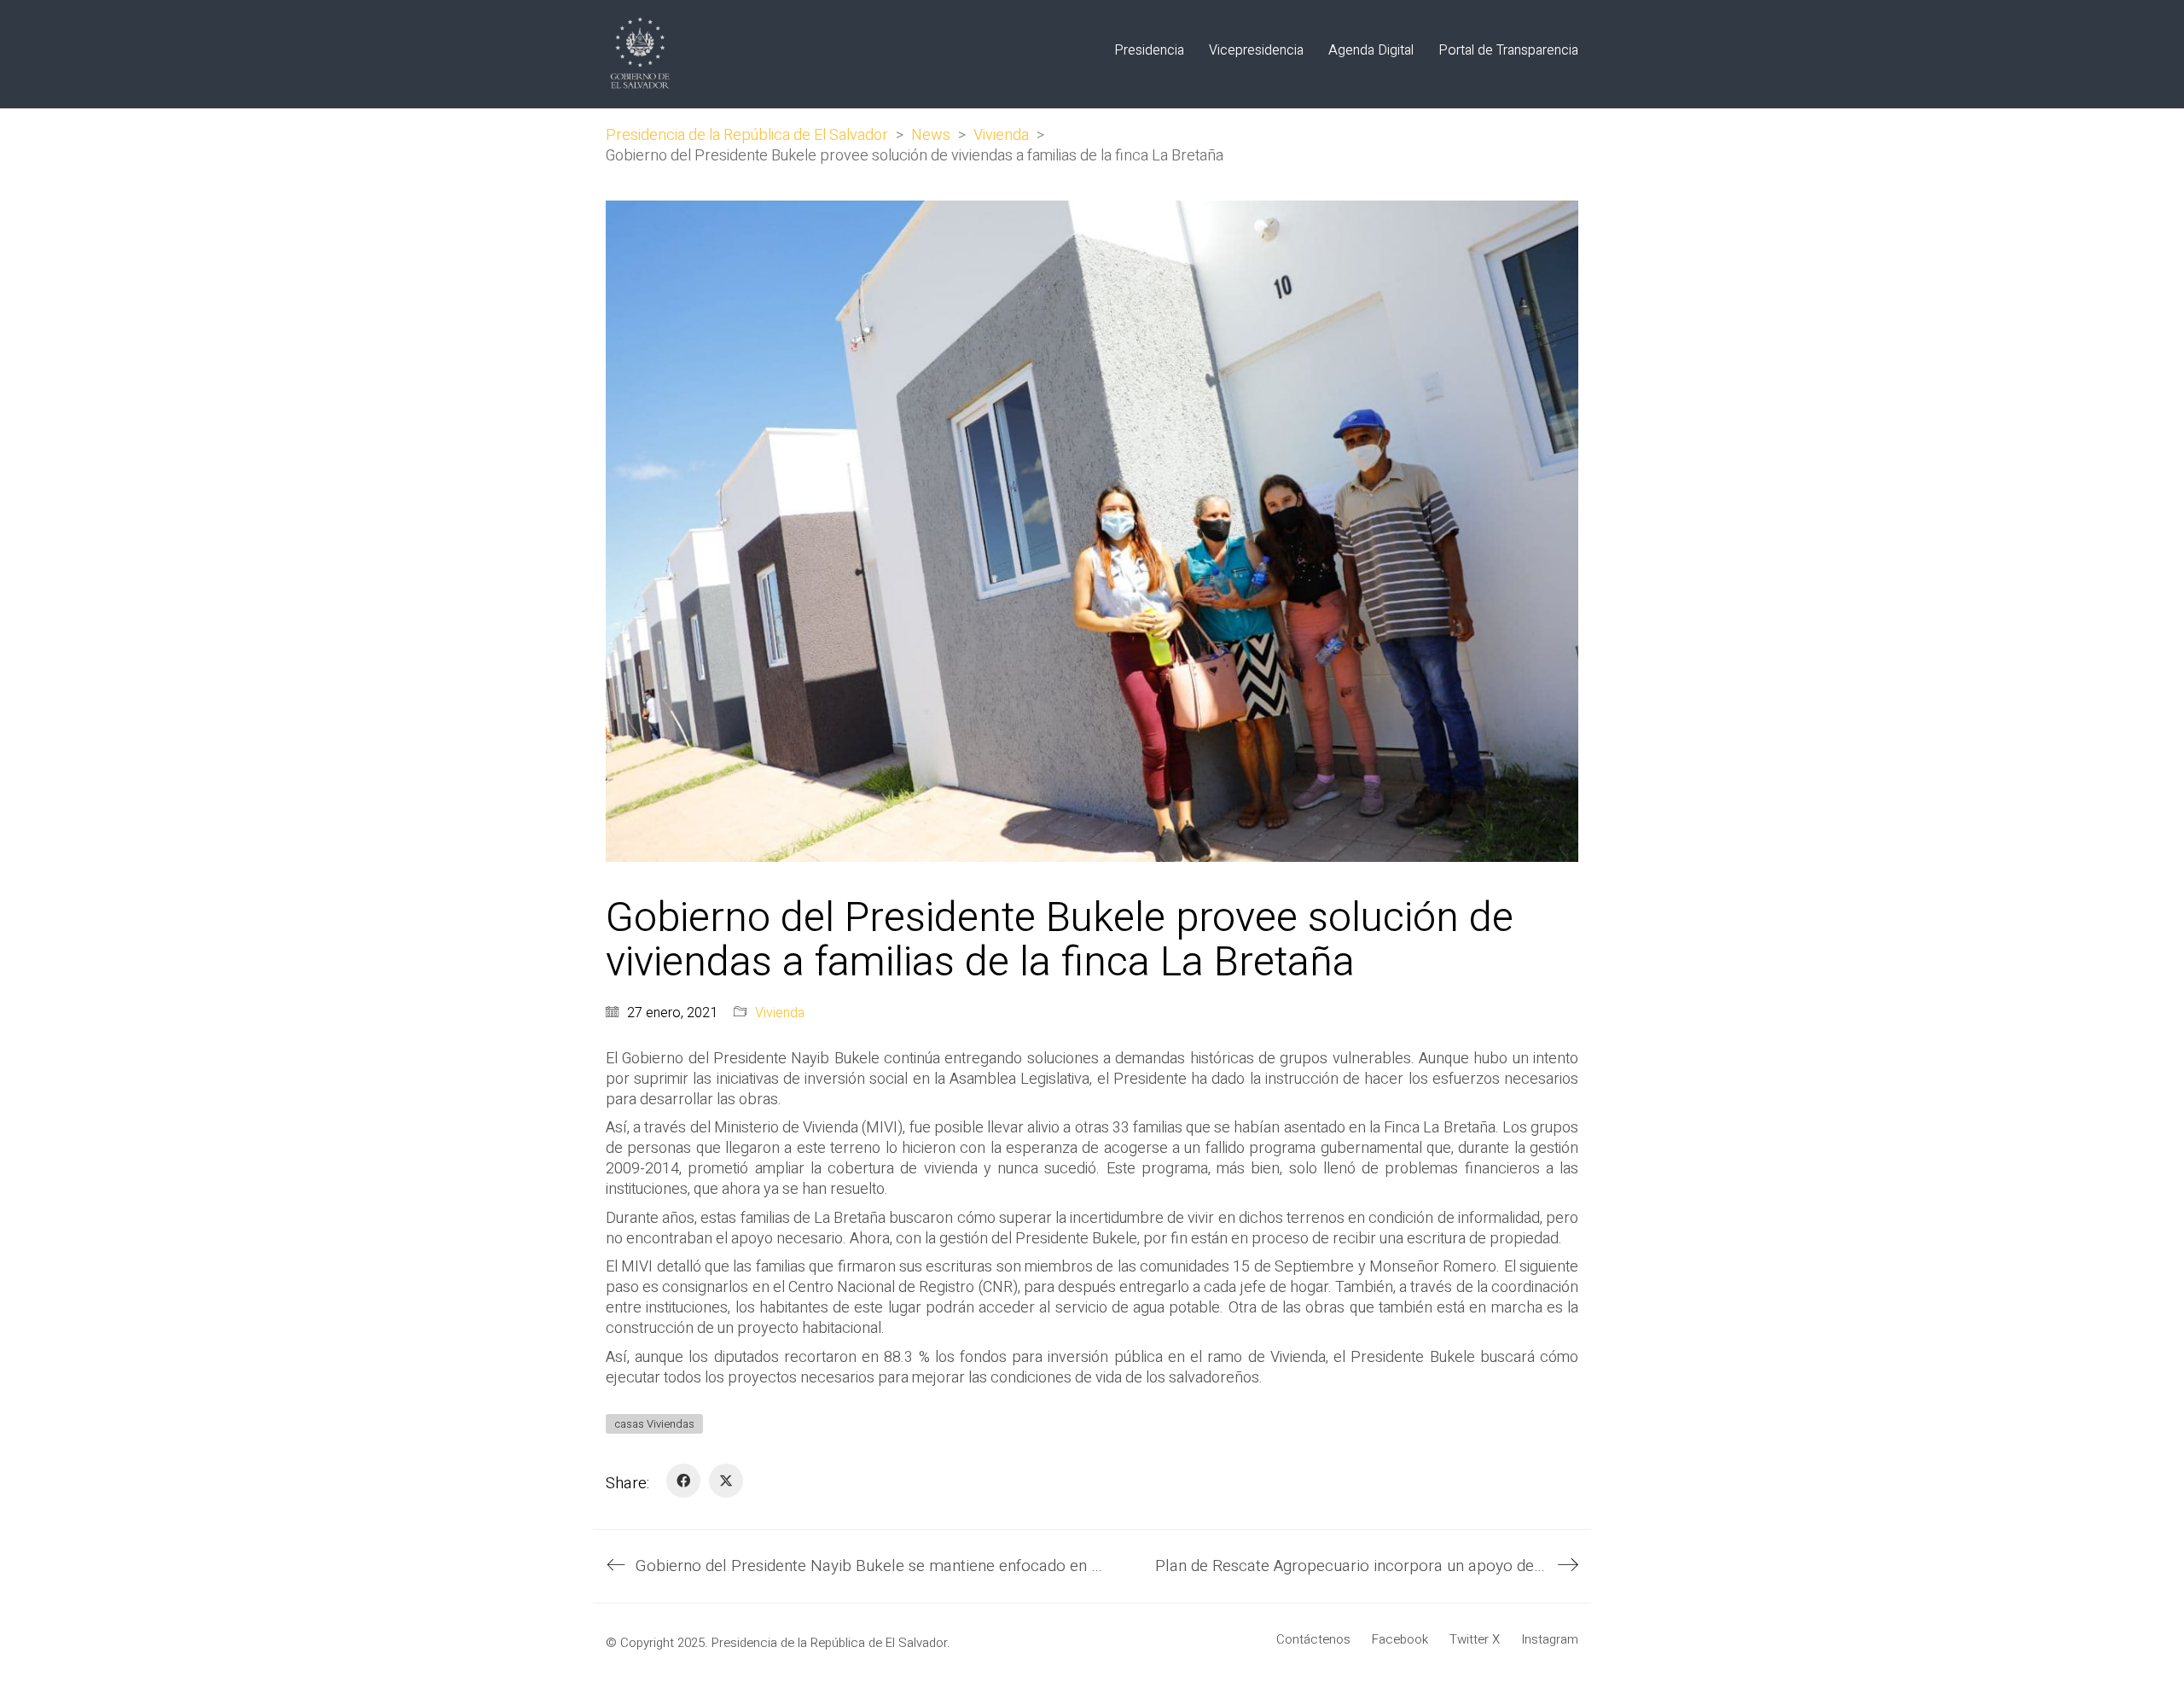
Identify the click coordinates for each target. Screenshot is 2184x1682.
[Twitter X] (726, 1481)
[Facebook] (683, 1481)
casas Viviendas (654, 1424)
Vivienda (780, 1013)
